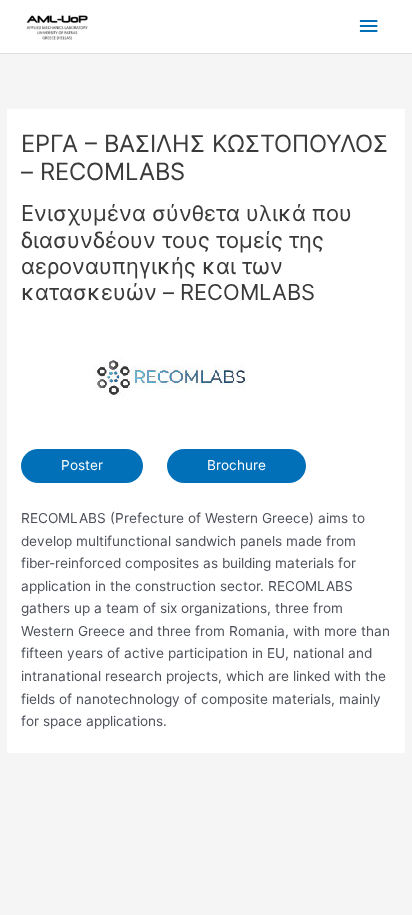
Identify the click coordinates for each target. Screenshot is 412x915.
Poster (82, 465)
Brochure (236, 465)
